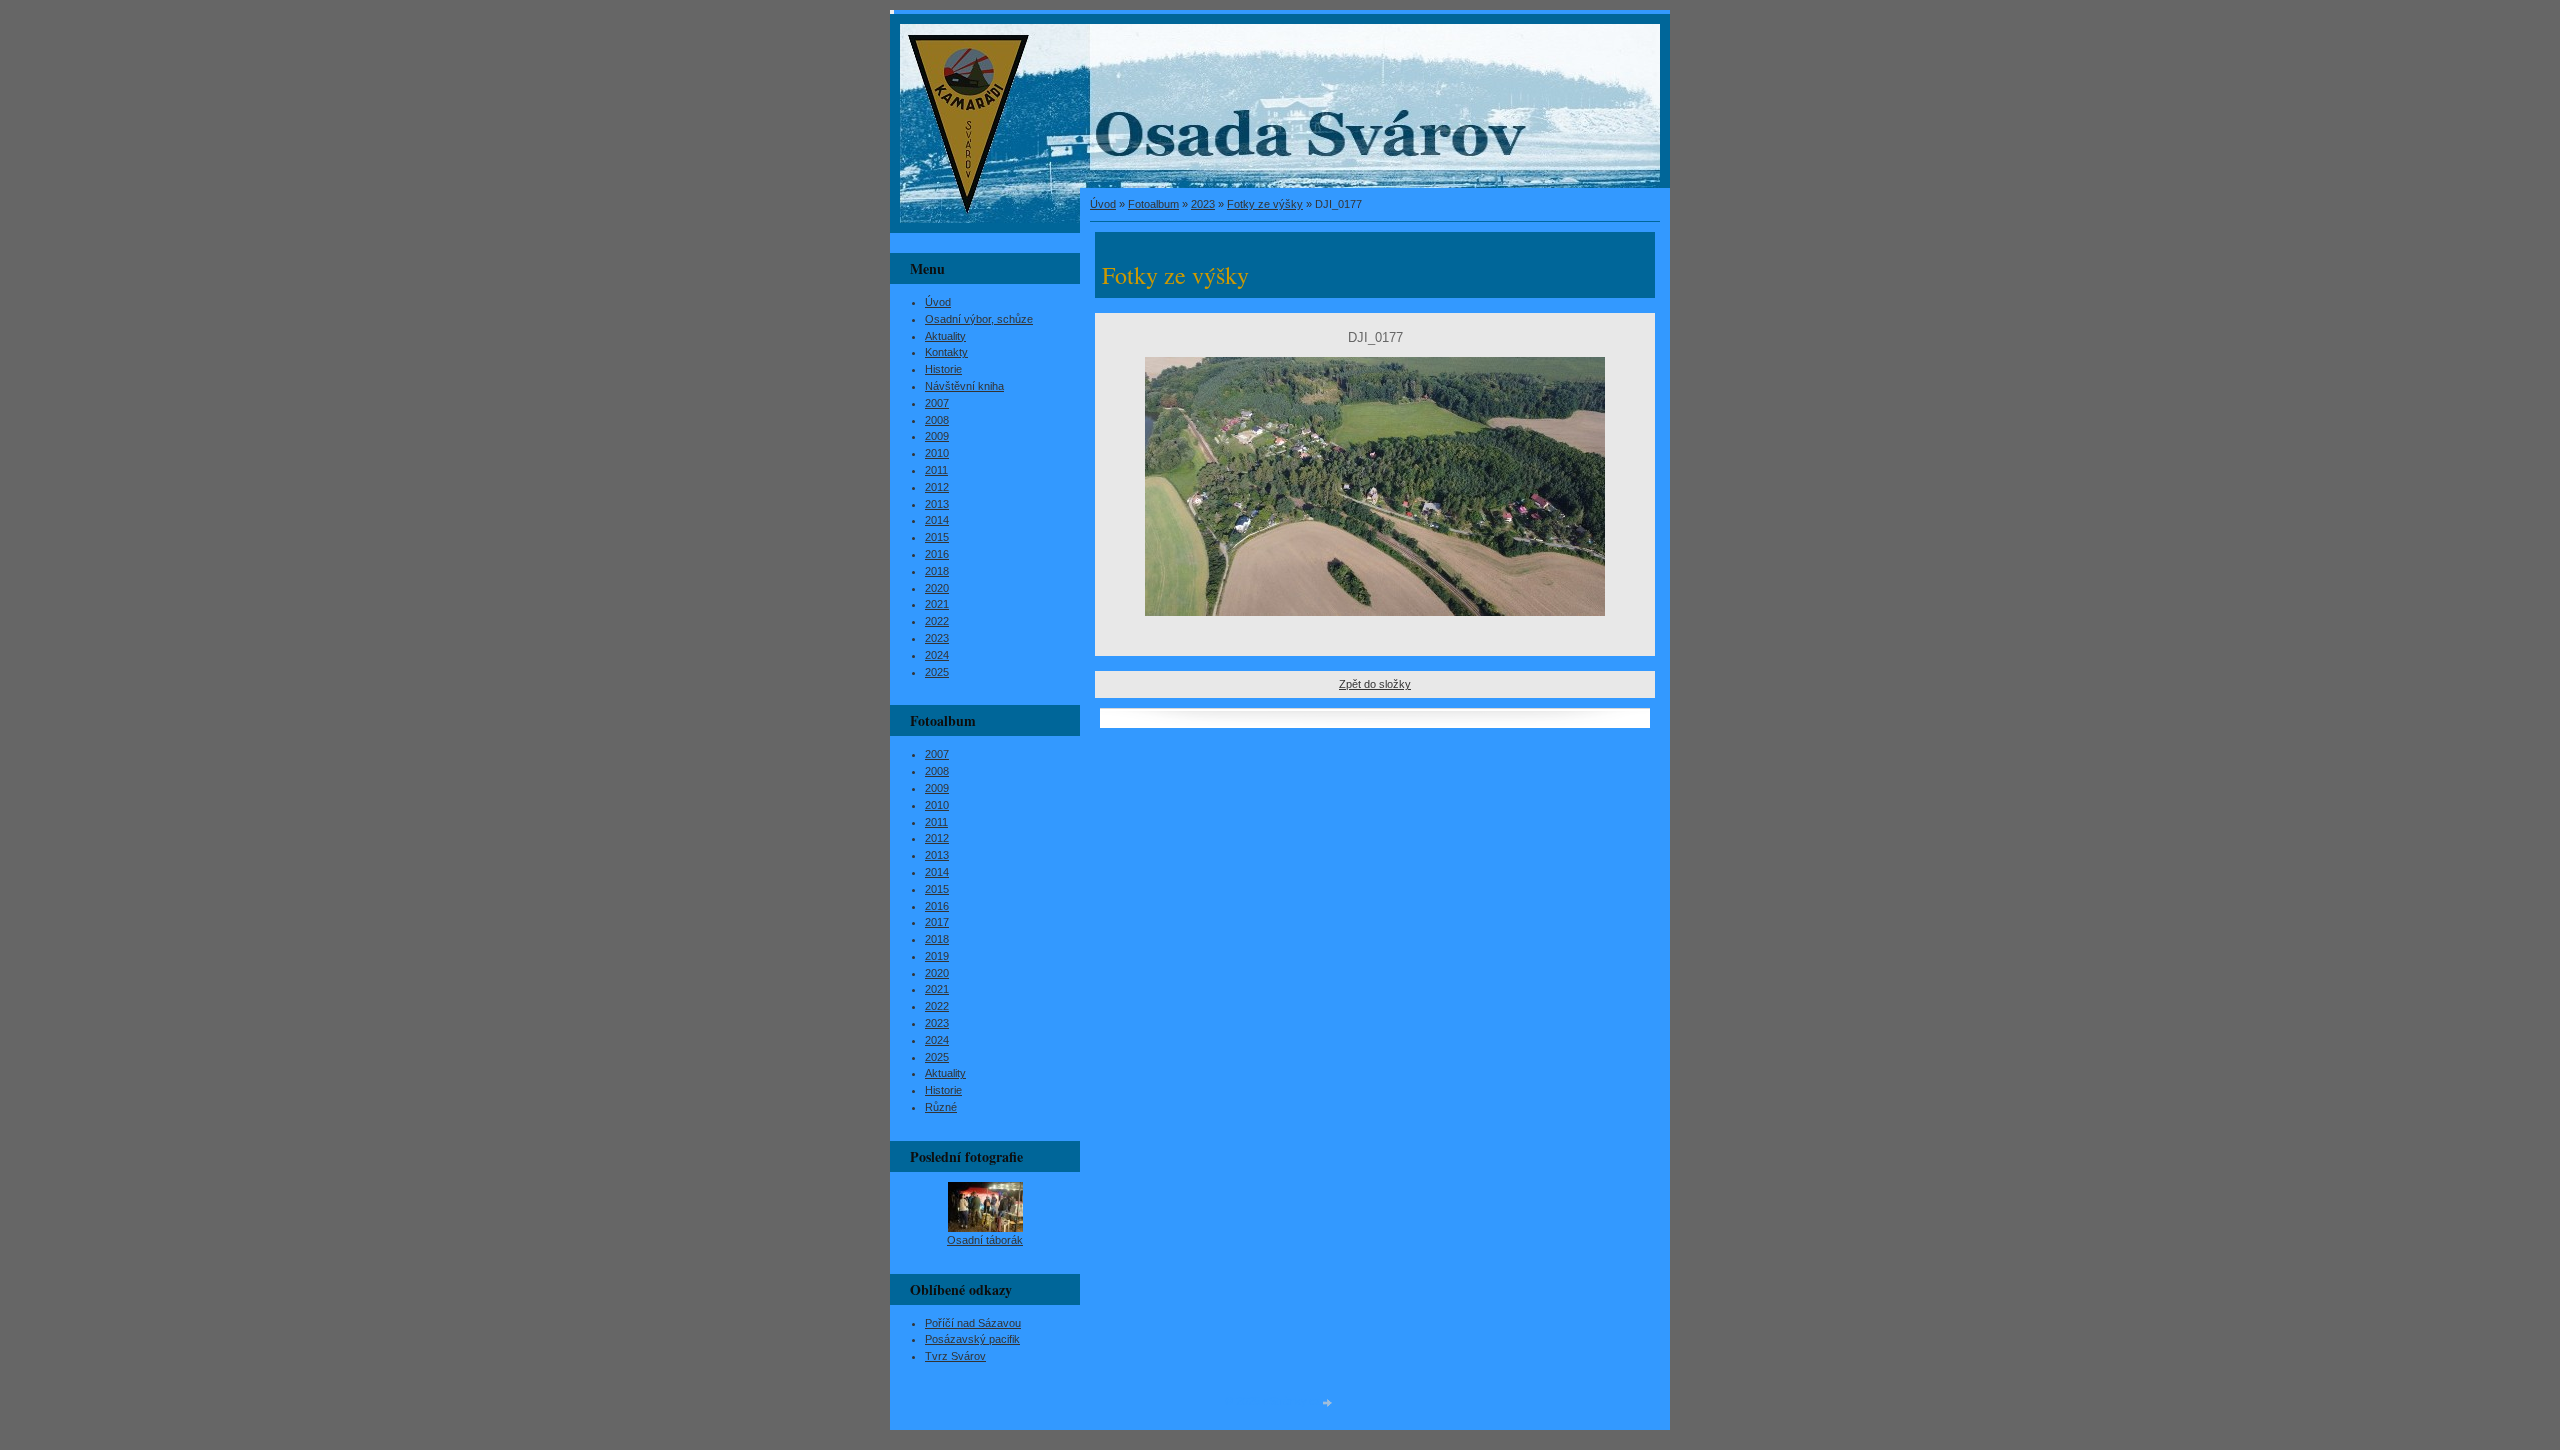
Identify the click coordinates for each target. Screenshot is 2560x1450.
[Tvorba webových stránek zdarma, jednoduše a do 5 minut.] (1328, 1402)
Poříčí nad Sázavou (973, 1323)
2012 (937, 487)
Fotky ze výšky (1265, 204)
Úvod (1103, 204)
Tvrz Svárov (955, 1356)
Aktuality (945, 336)
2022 (937, 621)
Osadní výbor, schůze (979, 319)
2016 (937, 554)
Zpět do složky (1375, 684)
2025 (937, 672)
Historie (943, 369)
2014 (937, 520)
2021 (937, 604)
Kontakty (946, 352)
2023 (1203, 204)
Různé (941, 1107)
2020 (937, 588)
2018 (937, 571)
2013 (937, 504)
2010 (937, 453)
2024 (937, 655)
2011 (936, 470)
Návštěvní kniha (964, 386)
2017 (937, 922)
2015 (937, 537)
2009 (937, 436)
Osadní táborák (985, 1240)
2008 (937, 420)
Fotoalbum (1153, 204)
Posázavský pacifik (972, 1339)
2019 (937, 956)
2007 (937, 403)
